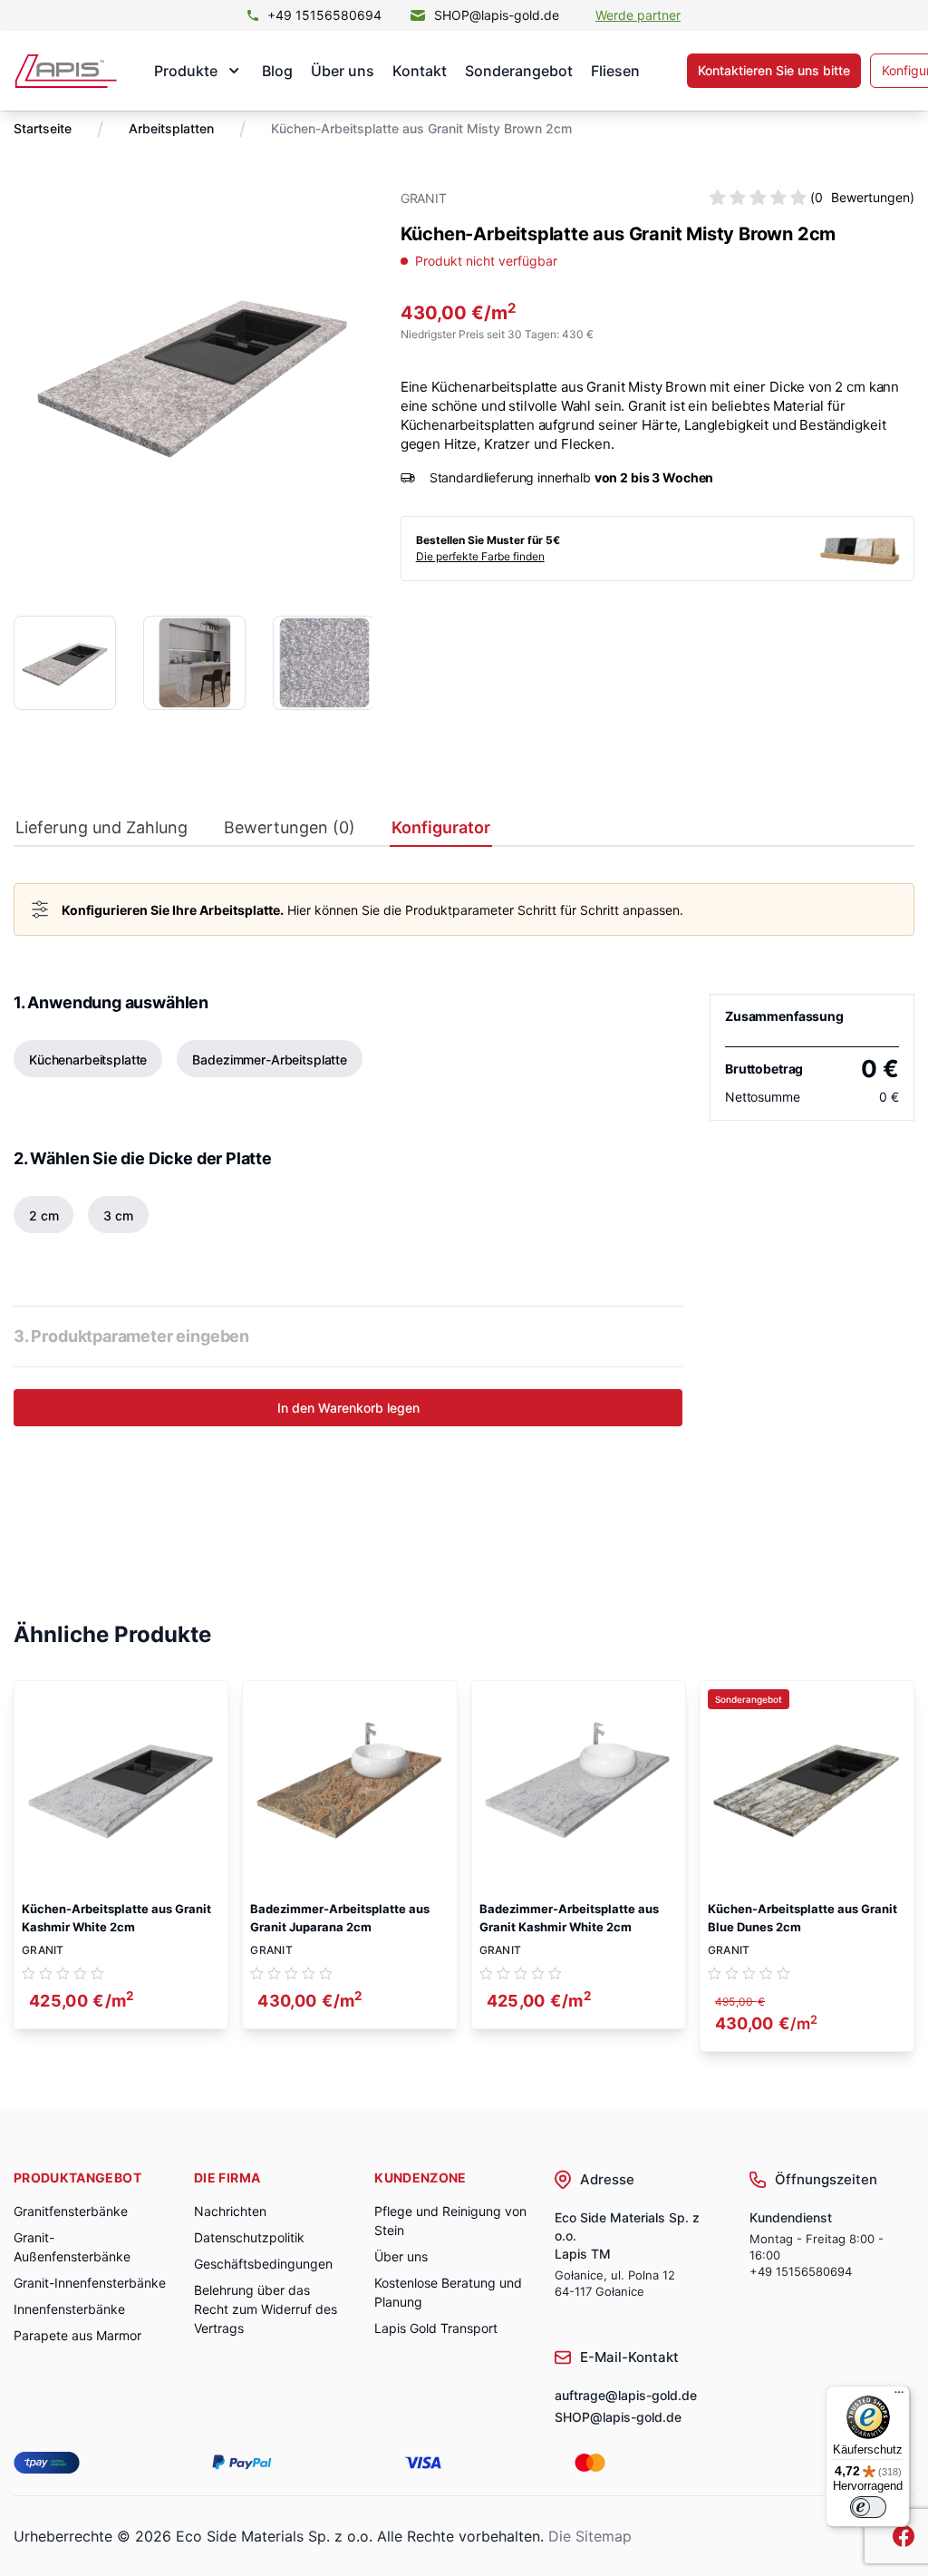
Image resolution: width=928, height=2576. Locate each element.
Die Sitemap (590, 2536)
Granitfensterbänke (71, 2211)
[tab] (101, 832)
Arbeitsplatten (171, 128)
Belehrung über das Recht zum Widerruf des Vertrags (266, 2309)
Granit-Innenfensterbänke (90, 2283)
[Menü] (899, 2396)
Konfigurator (441, 828)
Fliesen (615, 71)
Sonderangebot (519, 71)
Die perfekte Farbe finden (480, 556)
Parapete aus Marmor (77, 2335)
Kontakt (420, 71)
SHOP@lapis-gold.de (497, 15)
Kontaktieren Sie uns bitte (774, 70)
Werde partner (638, 15)
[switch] (868, 2507)
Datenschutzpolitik (249, 2237)
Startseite (43, 128)
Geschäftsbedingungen (263, 2264)
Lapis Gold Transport (436, 2328)
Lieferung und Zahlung (101, 828)
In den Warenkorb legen (348, 1408)
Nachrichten (230, 2211)
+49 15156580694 (324, 15)
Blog (277, 71)
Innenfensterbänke (69, 2309)
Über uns (343, 71)
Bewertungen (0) (290, 828)
